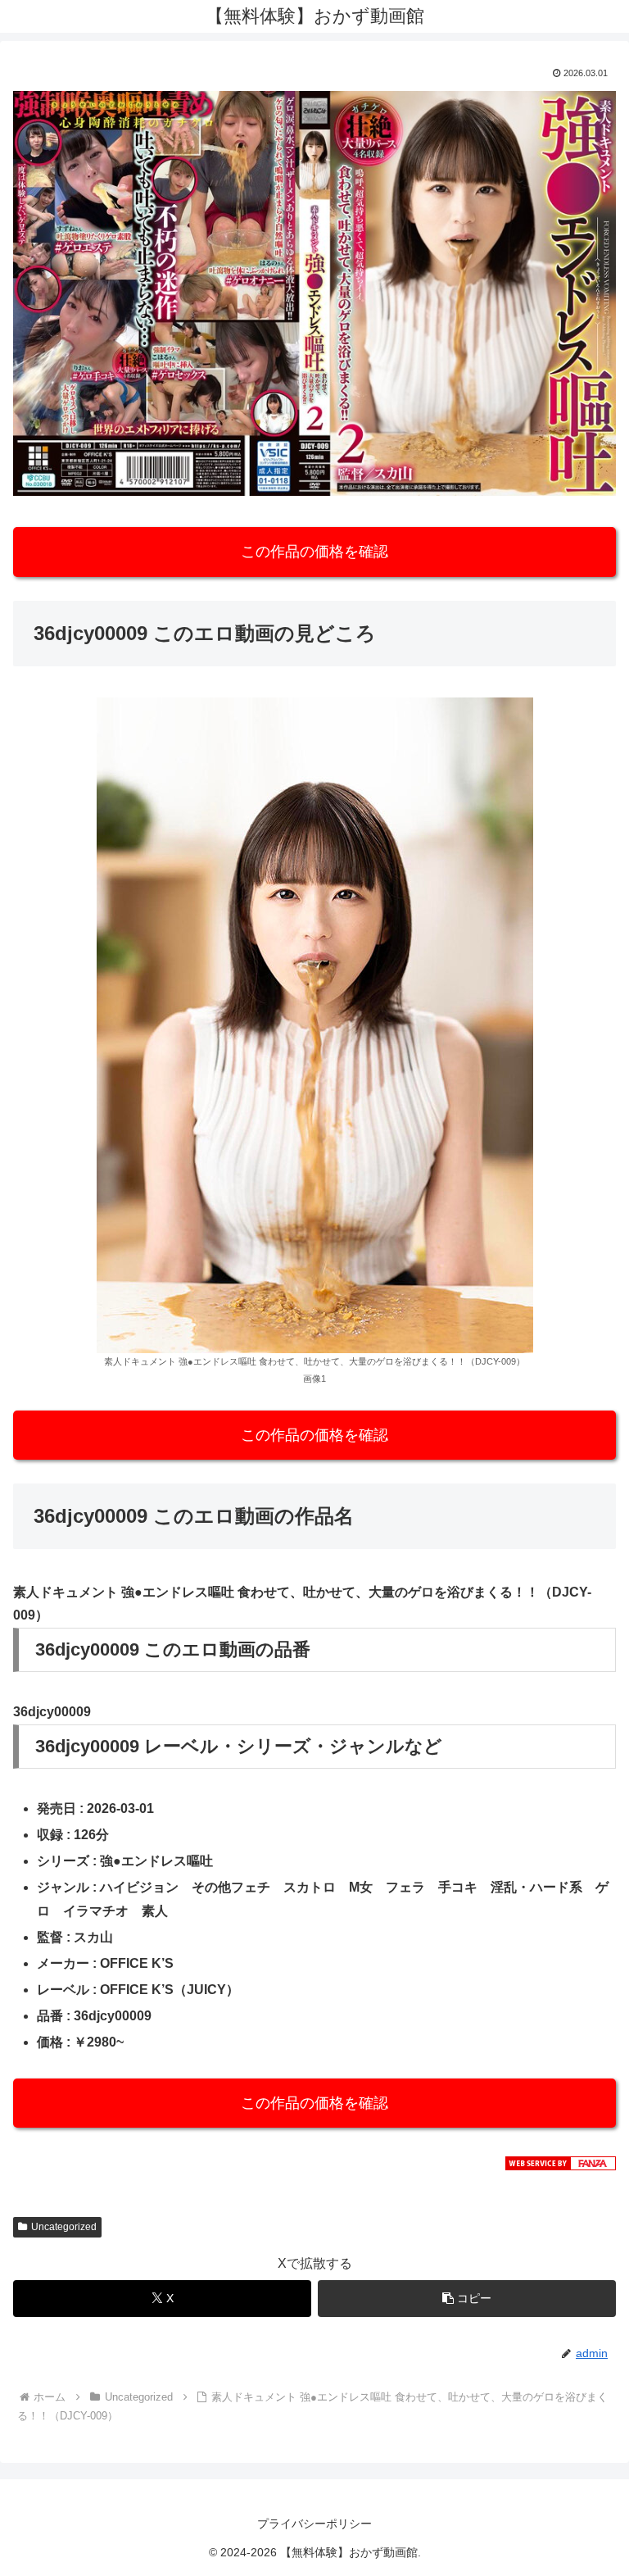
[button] (467, 2299)
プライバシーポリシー (314, 2524)
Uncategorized (64, 2227)
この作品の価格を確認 (314, 552)
